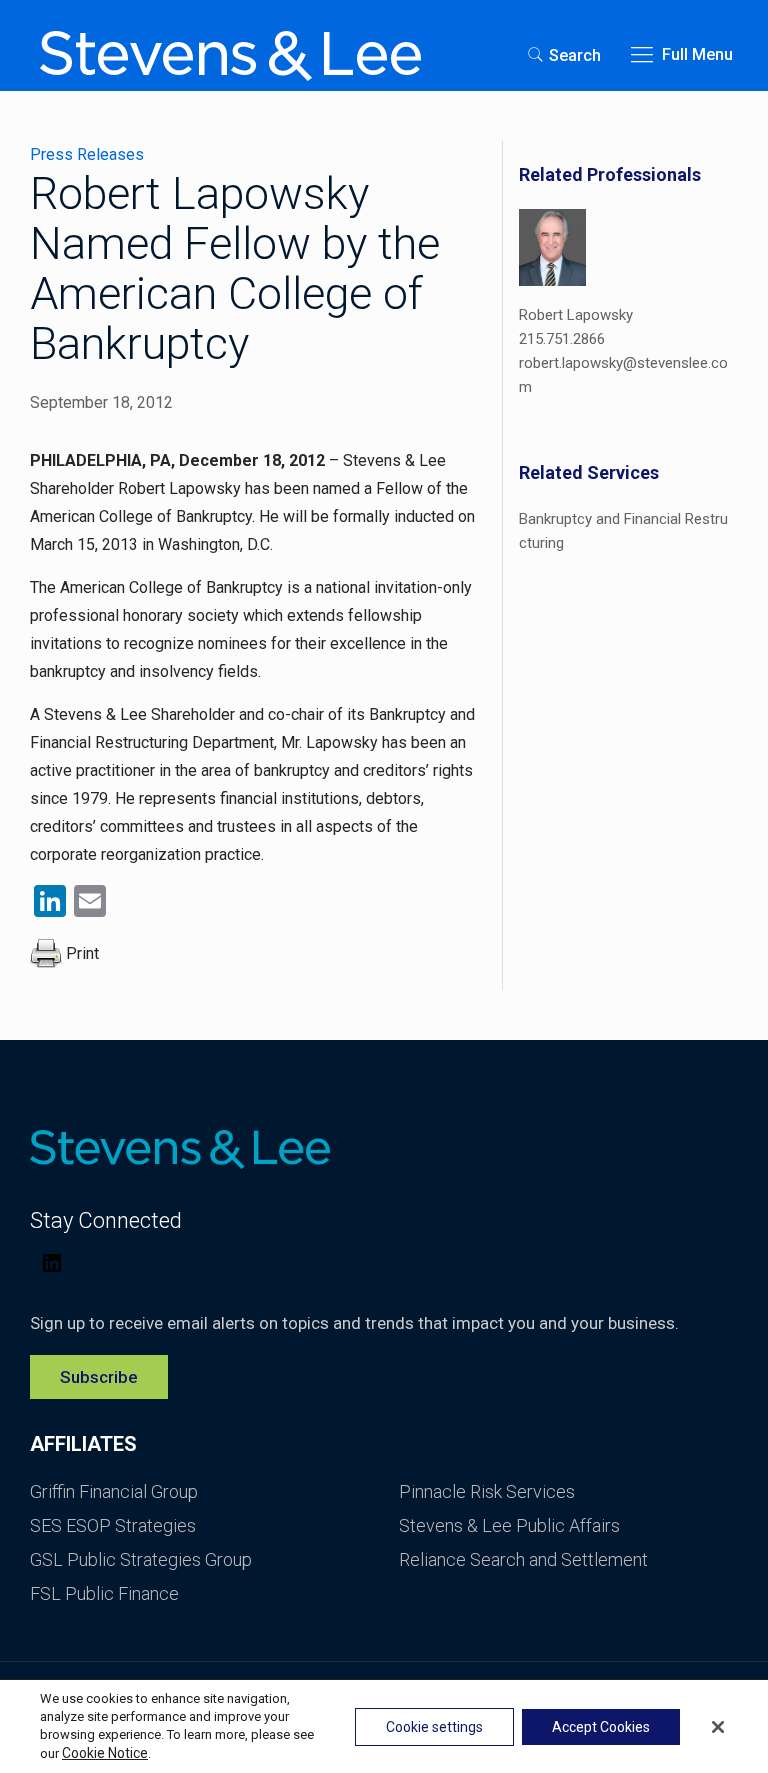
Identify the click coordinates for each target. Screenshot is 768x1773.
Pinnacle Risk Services (487, 1491)
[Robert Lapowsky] (552, 251)
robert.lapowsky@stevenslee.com (623, 375)
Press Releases (87, 154)
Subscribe (99, 1377)
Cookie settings (434, 1727)
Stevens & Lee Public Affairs (509, 1525)
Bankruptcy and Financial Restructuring (623, 531)
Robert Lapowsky (576, 315)
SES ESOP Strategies (113, 1525)
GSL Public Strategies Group (141, 1559)
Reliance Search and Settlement (523, 1559)
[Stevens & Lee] (230, 55)
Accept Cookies (601, 1727)
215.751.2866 (562, 339)
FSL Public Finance (104, 1593)
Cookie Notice (105, 1753)
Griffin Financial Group (114, 1491)
